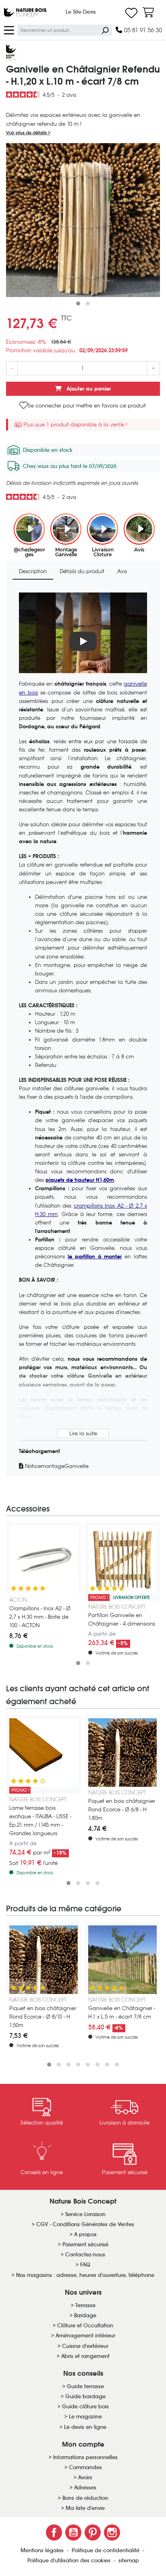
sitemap (129, 2560)
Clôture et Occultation (85, 2325)
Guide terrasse (85, 2386)
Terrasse (85, 2305)
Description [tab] (33, 571)
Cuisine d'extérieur (85, 2346)
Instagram (112, 2532)
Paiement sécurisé (85, 2244)
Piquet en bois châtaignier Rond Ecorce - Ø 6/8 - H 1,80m (122, 1810)
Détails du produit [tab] (82, 571)
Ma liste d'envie (85, 2508)
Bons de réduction (85, 2498)
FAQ (85, 2265)
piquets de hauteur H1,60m (80, 1180)
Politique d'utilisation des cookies (70, 2560)
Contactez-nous (85, 2255)
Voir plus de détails (27, 133)
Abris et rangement (85, 2356)
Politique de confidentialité (106, 2550)
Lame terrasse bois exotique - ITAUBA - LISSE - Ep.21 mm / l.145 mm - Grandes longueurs (40, 1821)
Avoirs (85, 2477)
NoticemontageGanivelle (56, 1466)
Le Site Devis (81, 12)
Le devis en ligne (85, 2427)
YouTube (73, 2532)
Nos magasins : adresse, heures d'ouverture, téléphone (85, 2275)
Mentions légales (43, 2550)
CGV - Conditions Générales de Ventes (85, 2224)
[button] (78, 304)
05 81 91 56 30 (142, 30)
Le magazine (85, 2417)
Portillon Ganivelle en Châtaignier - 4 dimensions (122, 1620)
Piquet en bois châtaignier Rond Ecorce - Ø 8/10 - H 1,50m (43, 2017)
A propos (85, 2234)
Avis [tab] (122, 571)
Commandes (85, 2467)
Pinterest (93, 2532)
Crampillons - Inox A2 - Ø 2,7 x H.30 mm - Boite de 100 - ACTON (40, 1617)
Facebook (54, 2532)
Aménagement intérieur (85, 2336)
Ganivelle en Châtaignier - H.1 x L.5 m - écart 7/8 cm (122, 2013)
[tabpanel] (83, 1031)
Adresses (85, 2488)
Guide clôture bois (85, 2407)
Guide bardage (85, 2396)
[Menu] (9, 30)
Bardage (85, 2315)
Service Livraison (85, 2214)
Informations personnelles (85, 2457)
